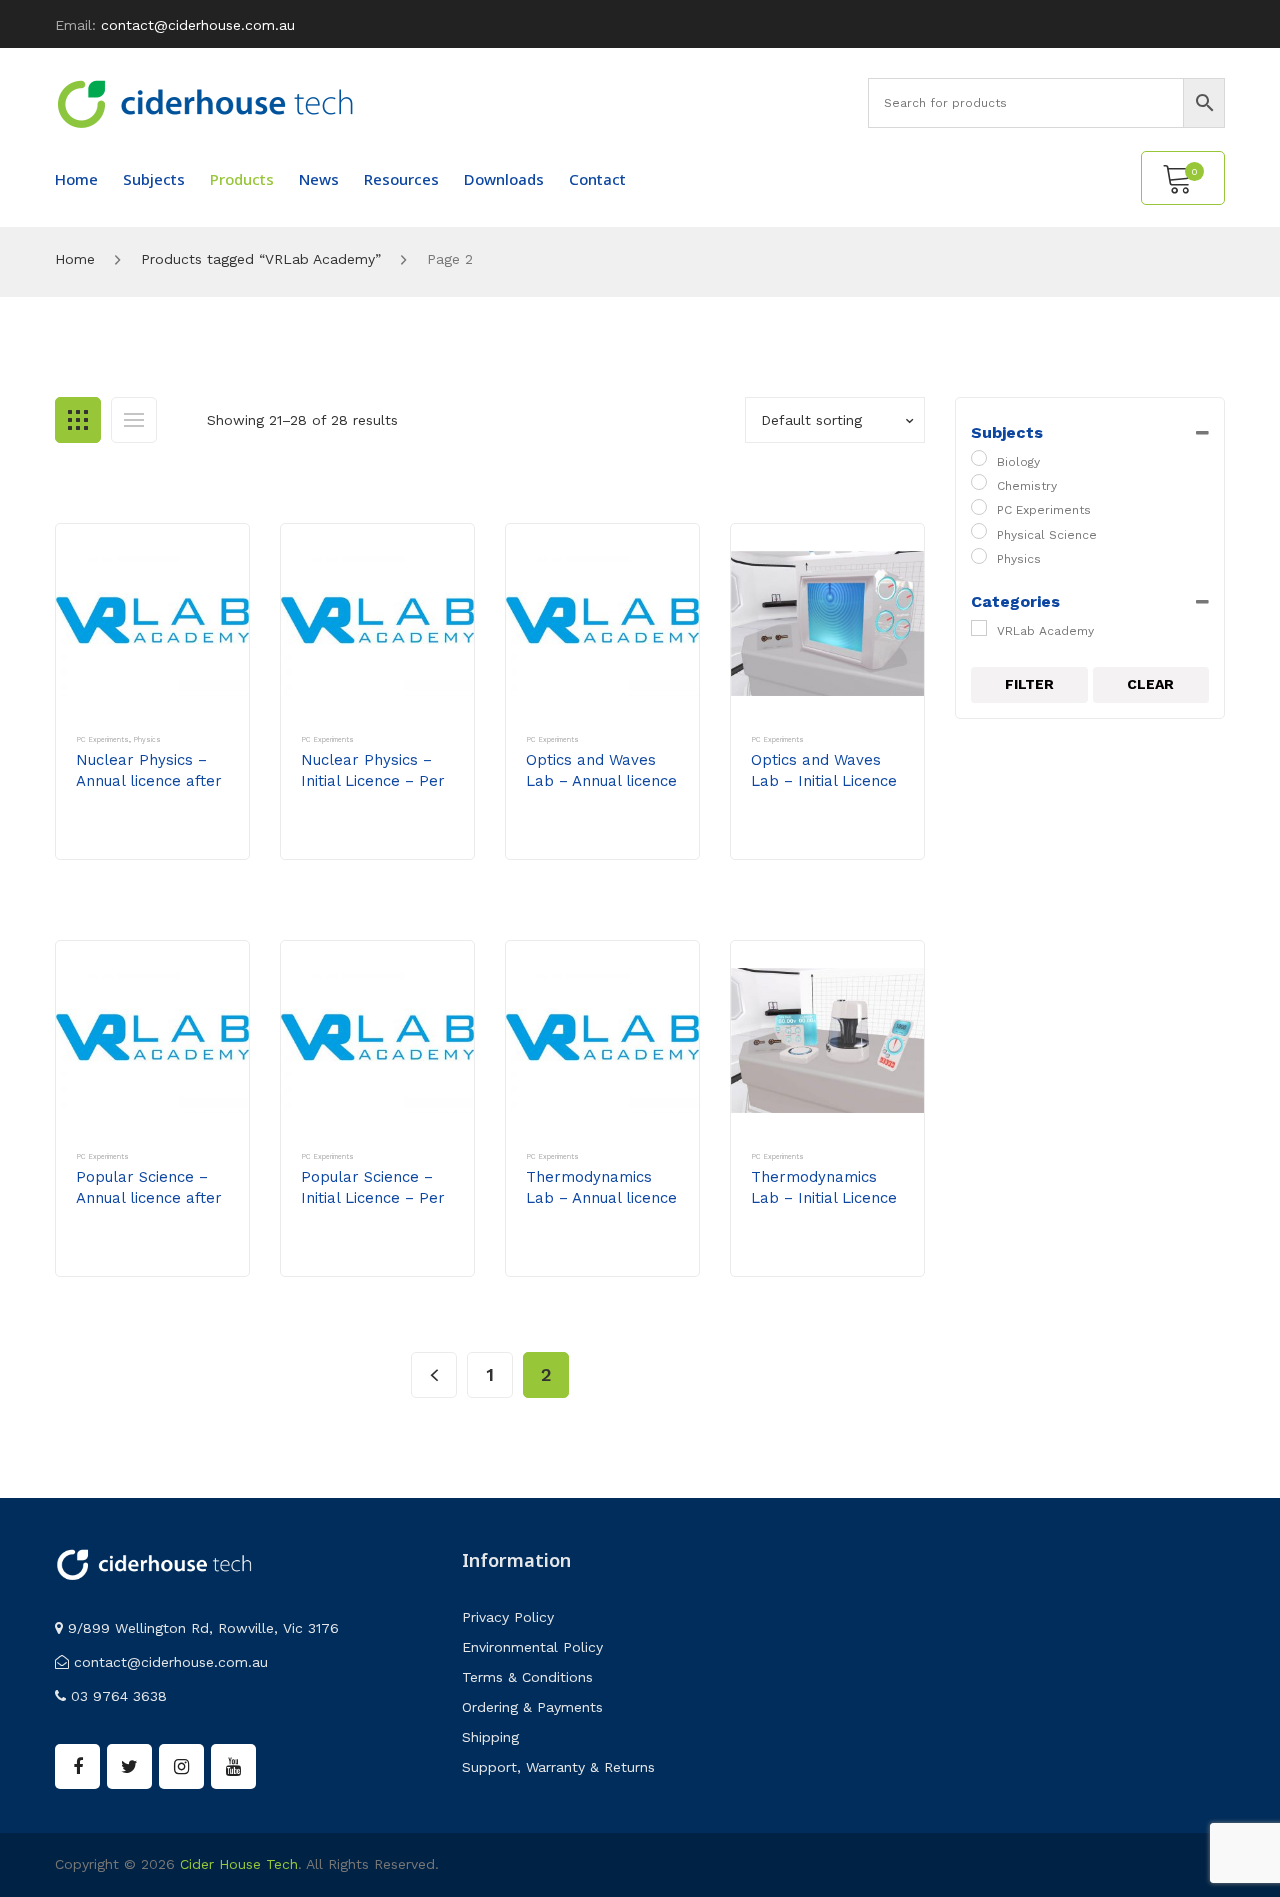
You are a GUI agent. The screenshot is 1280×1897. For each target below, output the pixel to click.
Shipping (490, 1737)
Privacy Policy (508, 1617)
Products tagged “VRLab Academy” (261, 259)
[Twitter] (129, 1766)
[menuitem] (76, 179)
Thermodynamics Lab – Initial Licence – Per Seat (824, 1198)
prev (434, 1375)
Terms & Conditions (527, 1677)
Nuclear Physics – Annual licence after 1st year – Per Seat (149, 781)
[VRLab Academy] (979, 628)
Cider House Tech (239, 1864)
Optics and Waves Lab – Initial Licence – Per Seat (824, 781)
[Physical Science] (979, 531)
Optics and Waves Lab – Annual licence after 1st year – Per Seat (601, 791)
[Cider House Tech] (205, 103)
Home (75, 259)
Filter (1029, 684)
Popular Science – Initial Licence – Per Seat (373, 1198)
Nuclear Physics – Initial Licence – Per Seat (373, 781)
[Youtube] (233, 1766)
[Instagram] (181, 1766)
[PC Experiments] (979, 507)
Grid (78, 420)
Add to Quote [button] (146, 839)
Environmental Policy (532, 1647)
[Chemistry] (979, 482)
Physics (147, 739)
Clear (1150, 684)
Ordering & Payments (532, 1707)
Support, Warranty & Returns (558, 1767)
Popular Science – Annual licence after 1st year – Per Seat (149, 1198)
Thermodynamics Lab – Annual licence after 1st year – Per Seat (601, 1208)
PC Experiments (102, 739)
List (134, 420)
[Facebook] (77, 1766)
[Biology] (979, 458)
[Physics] (979, 556)
